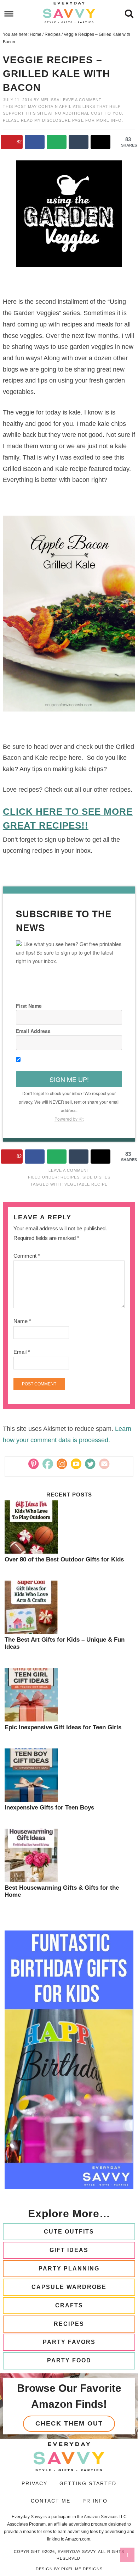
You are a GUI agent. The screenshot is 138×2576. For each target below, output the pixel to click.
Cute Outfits (69, 2232)
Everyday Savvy (69, 12)
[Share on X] (100, 142)
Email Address (33, 1031)
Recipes (70, 1177)
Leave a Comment (81, 100)
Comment (27, 1256)
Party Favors (69, 2342)
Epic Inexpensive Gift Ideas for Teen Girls (63, 1727)
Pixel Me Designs (82, 2569)
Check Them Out (69, 2423)
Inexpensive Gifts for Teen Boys (49, 1808)
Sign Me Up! (69, 1079)
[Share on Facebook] (35, 142)
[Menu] (9, 14)
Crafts (69, 2305)
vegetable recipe (86, 1184)
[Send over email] (57, 142)
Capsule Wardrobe (69, 2287)
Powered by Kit (69, 1119)
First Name (29, 1006)
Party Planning (69, 2269)
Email (22, 1352)
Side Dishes (96, 1177)
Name (22, 1321)
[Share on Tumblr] (79, 142)
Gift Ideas (69, 2250)
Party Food (69, 2360)
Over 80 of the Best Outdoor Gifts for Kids (64, 1559)
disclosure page (64, 120)
